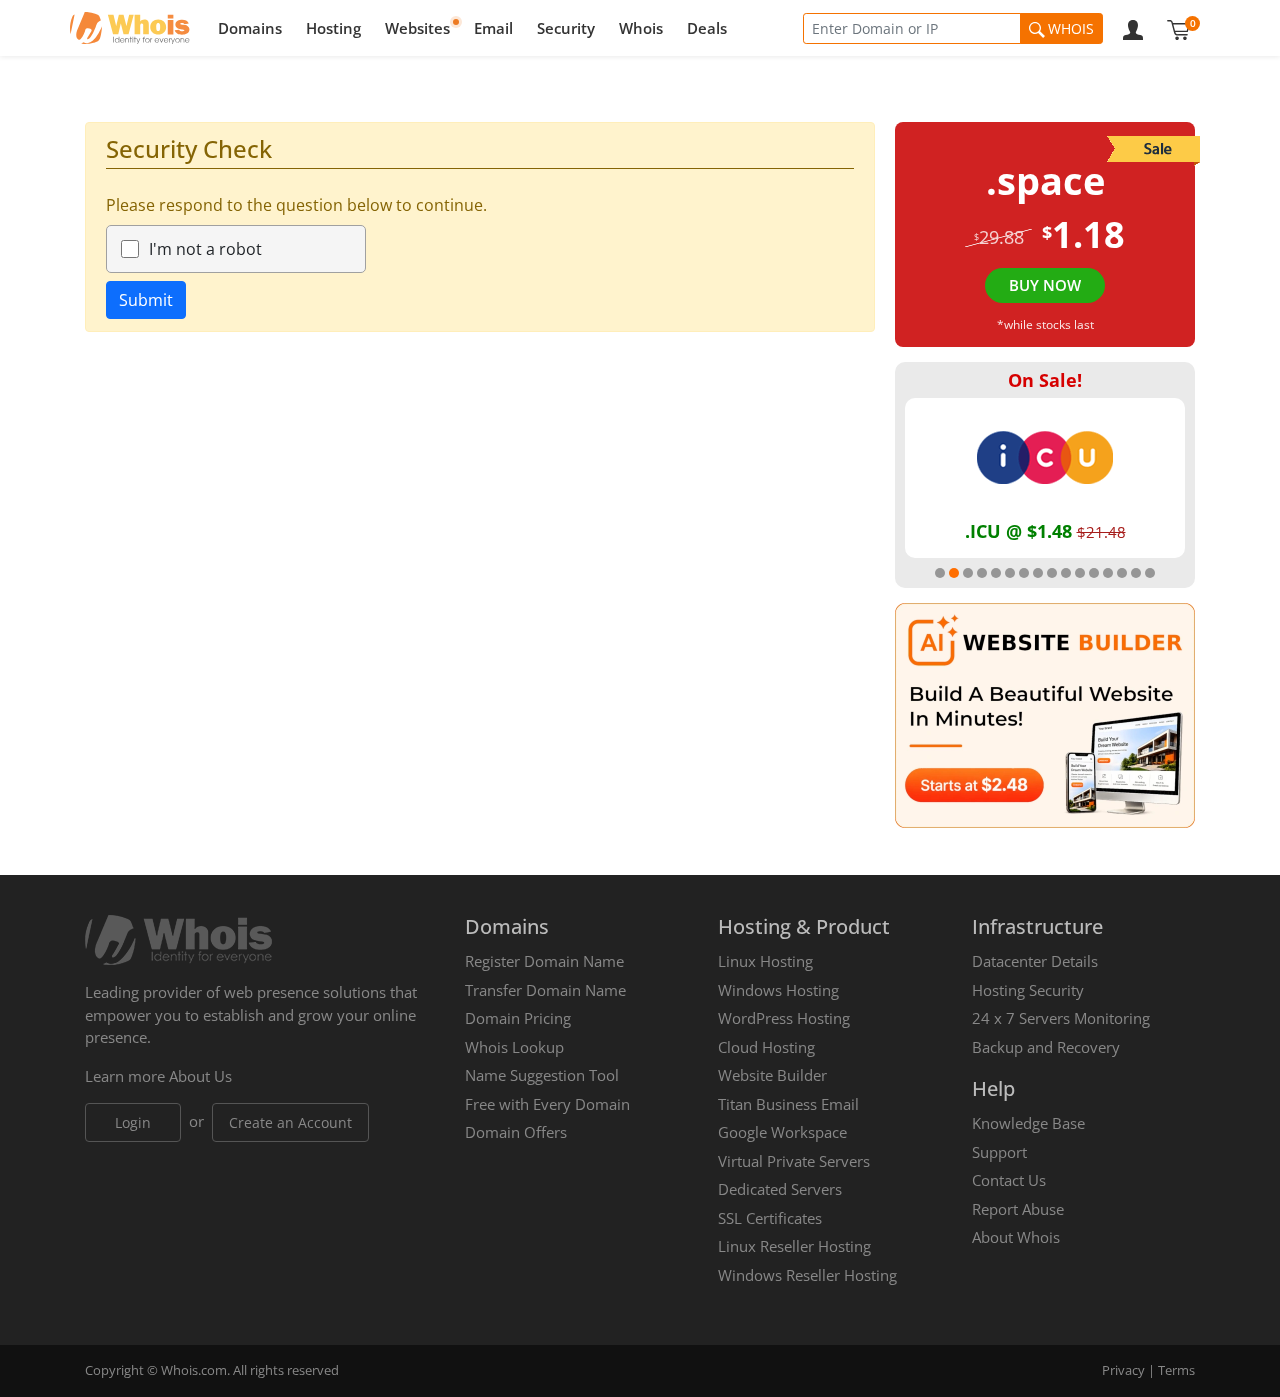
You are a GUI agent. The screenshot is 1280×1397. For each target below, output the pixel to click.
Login (133, 1122)
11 (1080, 573)
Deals (707, 28)
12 (1094, 573)
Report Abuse (1018, 1209)
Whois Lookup (514, 1047)
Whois (641, 28)
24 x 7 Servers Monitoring (1061, 1018)
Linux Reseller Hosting (794, 1246)
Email (493, 28)
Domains (250, 28)
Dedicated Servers (780, 1189)
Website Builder (772, 1075)
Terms (1176, 1370)
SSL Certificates (770, 1218)
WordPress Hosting (784, 1018)
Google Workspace (782, 1132)
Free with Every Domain (547, 1104)
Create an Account (290, 1122)
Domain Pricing (518, 1018)
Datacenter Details (1035, 961)
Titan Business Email (788, 1104)
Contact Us (1009, 1180)
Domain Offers (516, 1132)
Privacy (1123, 1370)
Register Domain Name (544, 961)
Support (999, 1152)
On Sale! (1045, 380)
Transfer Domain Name (545, 990)
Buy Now (1045, 285)
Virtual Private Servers (794, 1161)
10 (1066, 573)
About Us (200, 1076)
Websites (417, 28)
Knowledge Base (1028, 1123)
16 (1150, 573)
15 (1136, 573)
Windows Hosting (778, 990)
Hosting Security (1028, 990)
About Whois (1016, 1237)
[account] (1133, 28)
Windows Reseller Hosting (807, 1275)
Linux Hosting (765, 961)
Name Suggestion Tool (542, 1075)
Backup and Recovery (1046, 1047)
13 (1108, 573)
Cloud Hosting (766, 1047)
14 (1122, 573)
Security (566, 28)
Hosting (333, 28)
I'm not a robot (205, 249)
